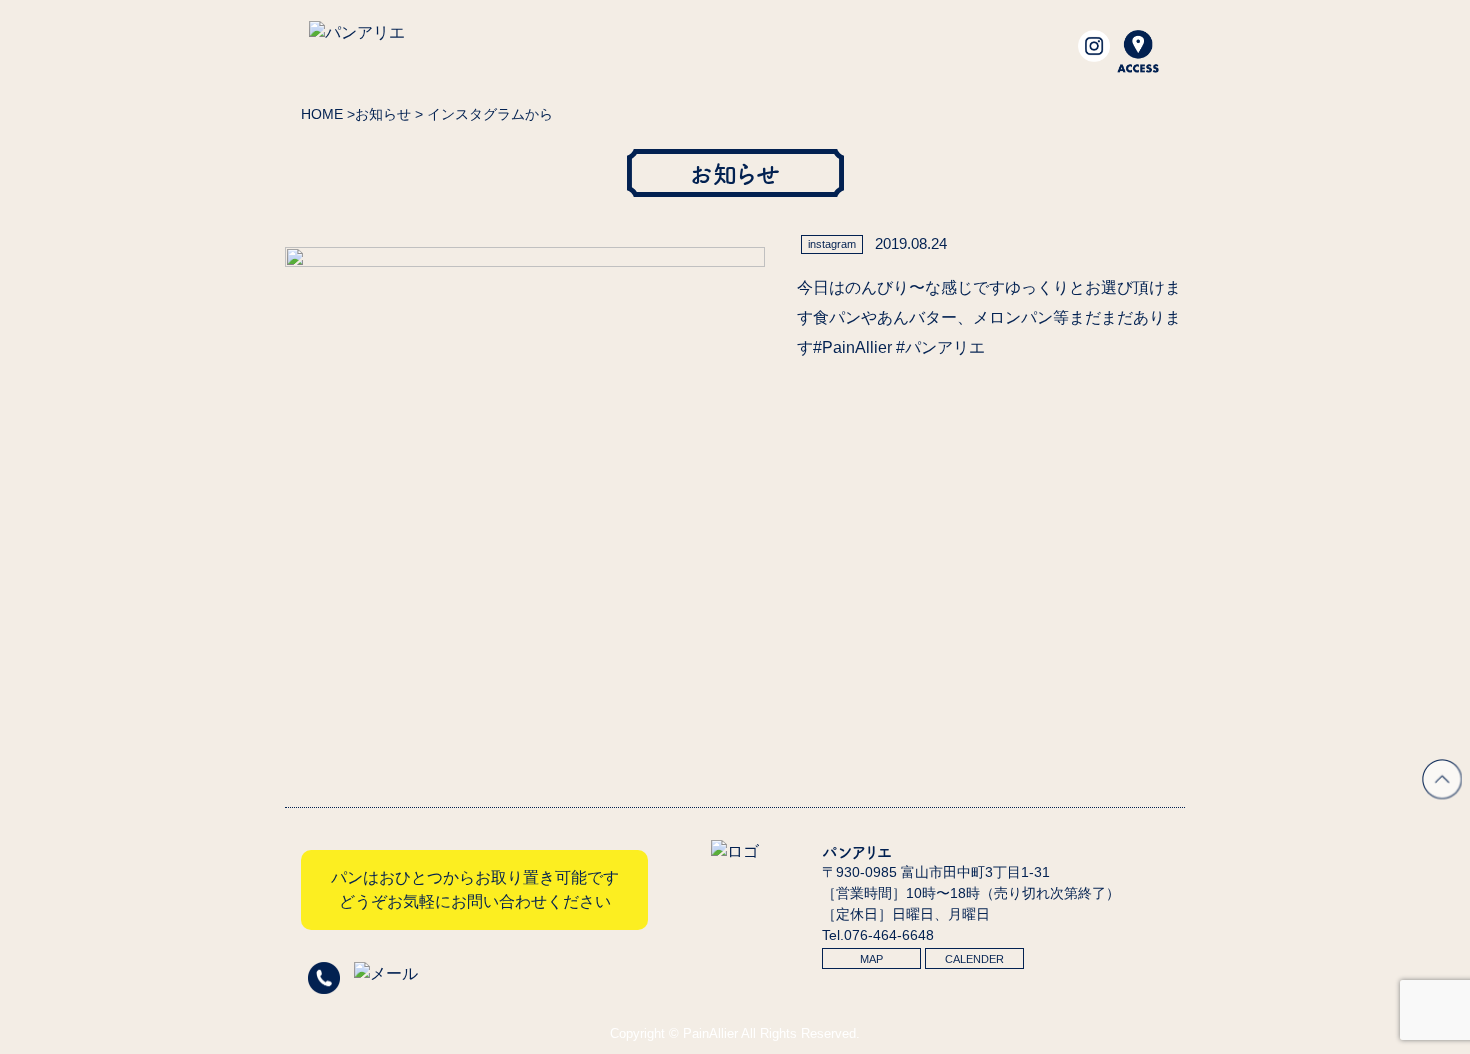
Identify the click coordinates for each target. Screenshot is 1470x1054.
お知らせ (383, 114)
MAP (871, 959)
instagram (832, 244)
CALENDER (974, 959)
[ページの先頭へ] (1442, 793)
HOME (322, 114)
